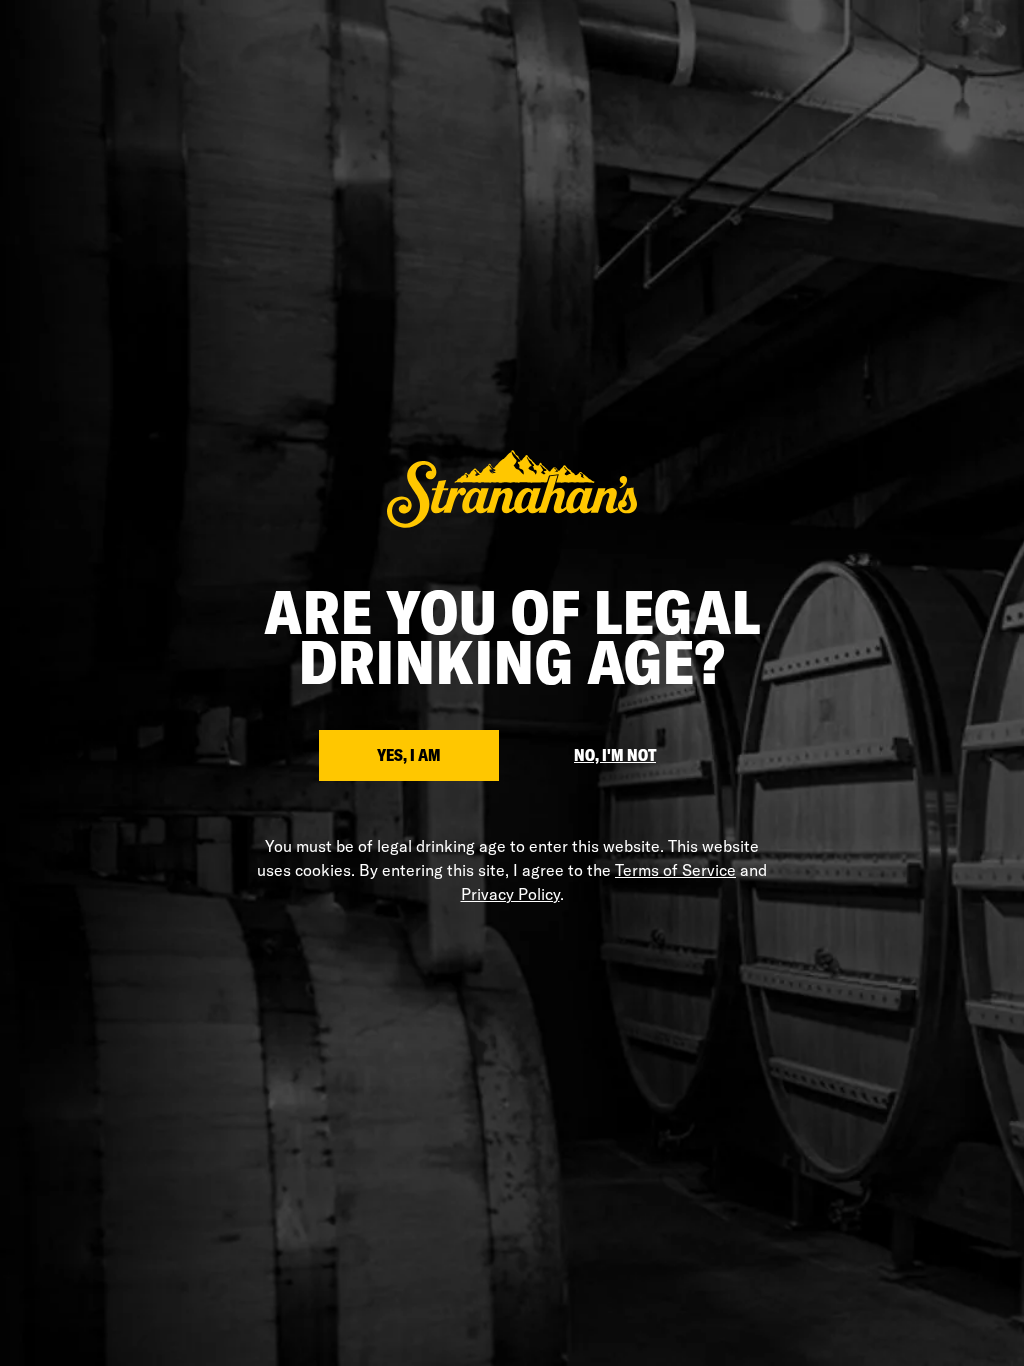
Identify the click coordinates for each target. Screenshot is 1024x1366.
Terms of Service (675, 870)
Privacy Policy (510, 894)
